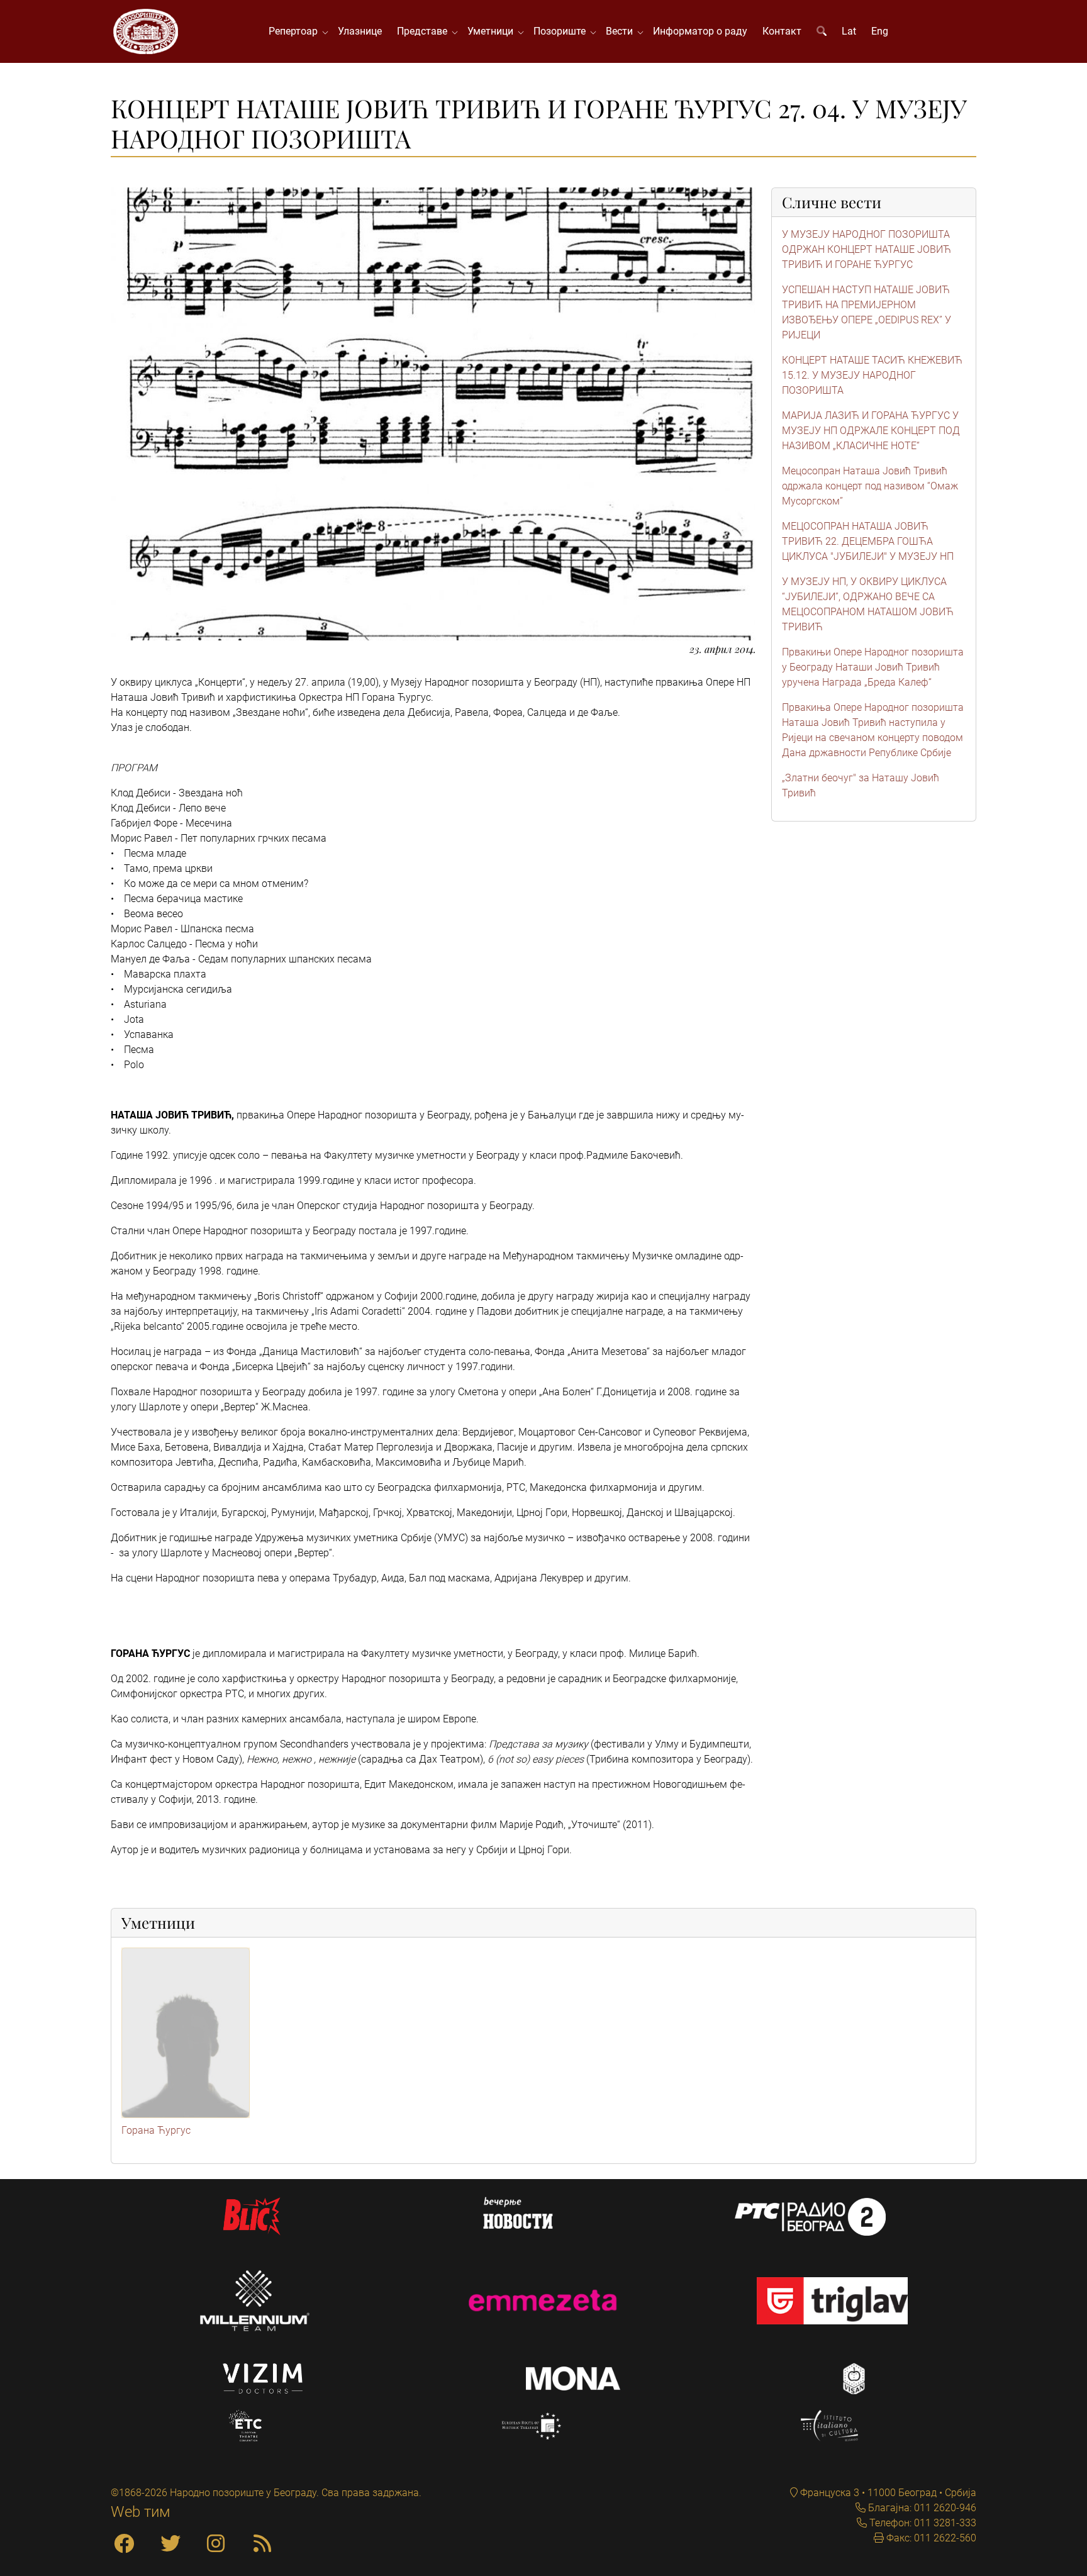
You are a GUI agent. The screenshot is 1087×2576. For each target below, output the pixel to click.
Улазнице (360, 31)
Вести (622, 31)
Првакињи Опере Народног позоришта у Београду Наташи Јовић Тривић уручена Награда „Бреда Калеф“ (873, 667)
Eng (880, 31)
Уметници (493, 31)
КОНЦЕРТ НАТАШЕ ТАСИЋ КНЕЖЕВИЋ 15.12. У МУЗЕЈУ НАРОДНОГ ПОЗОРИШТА (872, 375)
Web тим (141, 2512)
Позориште (562, 31)
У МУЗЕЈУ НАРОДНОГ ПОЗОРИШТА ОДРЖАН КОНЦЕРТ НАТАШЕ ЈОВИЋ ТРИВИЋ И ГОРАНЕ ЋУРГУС (867, 249)
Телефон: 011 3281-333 (922, 2523)
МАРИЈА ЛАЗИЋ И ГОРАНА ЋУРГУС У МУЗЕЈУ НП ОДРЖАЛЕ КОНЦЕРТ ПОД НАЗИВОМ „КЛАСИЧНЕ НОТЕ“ (871, 431)
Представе (425, 31)
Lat (849, 31)
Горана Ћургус (156, 2130)
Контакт (782, 31)
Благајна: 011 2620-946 (921, 2508)
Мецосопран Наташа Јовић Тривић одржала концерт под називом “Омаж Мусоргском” (870, 486)
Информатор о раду (700, 31)
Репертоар (296, 31)
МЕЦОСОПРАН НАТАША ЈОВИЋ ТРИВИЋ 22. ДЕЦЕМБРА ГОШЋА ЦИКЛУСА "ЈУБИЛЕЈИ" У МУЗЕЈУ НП (868, 541)
